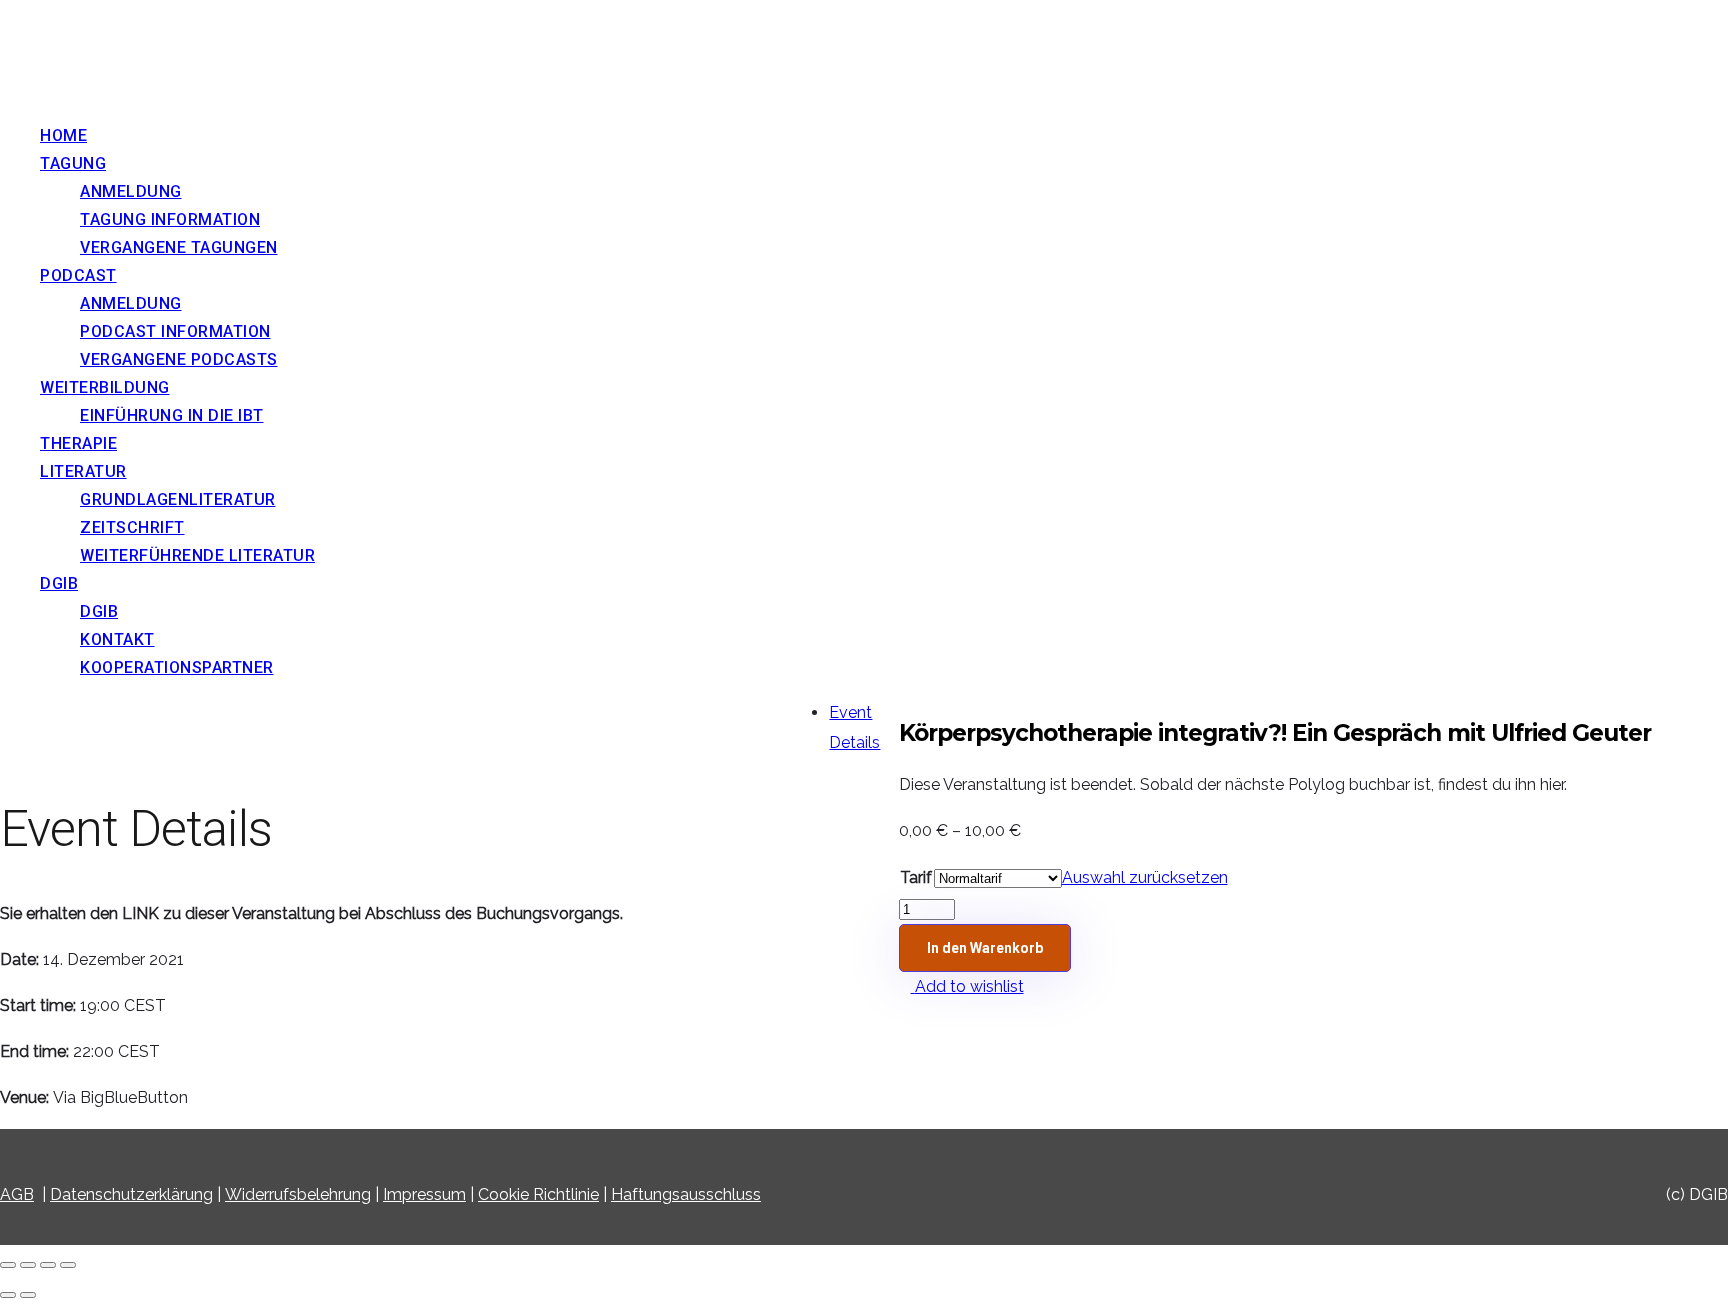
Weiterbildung (105, 387)
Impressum (424, 1194)
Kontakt (117, 639)
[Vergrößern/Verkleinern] (68, 1265)
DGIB (59, 583)
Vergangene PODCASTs (179, 359)
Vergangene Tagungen (179, 247)
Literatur (83, 471)
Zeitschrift (132, 527)
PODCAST (78, 275)
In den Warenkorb (985, 948)
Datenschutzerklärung (131, 1194)
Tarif (916, 877)
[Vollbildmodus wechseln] (48, 1265)
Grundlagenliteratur (178, 499)
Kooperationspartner (177, 667)
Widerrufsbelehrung (298, 1194)
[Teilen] (28, 1265)
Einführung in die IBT (172, 415)
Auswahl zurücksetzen (1145, 877)
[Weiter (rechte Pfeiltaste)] (28, 1295)
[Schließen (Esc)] (8, 1265)
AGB (17, 1194)
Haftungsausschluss (686, 1194)
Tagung (73, 163)
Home (63, 135)
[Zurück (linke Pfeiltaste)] (8, 1295)
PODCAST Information (175, 331)
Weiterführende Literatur (197, 555)
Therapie (78, 443)
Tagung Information (170, 219)
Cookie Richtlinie (538, 1194)
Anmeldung (131, 191)
